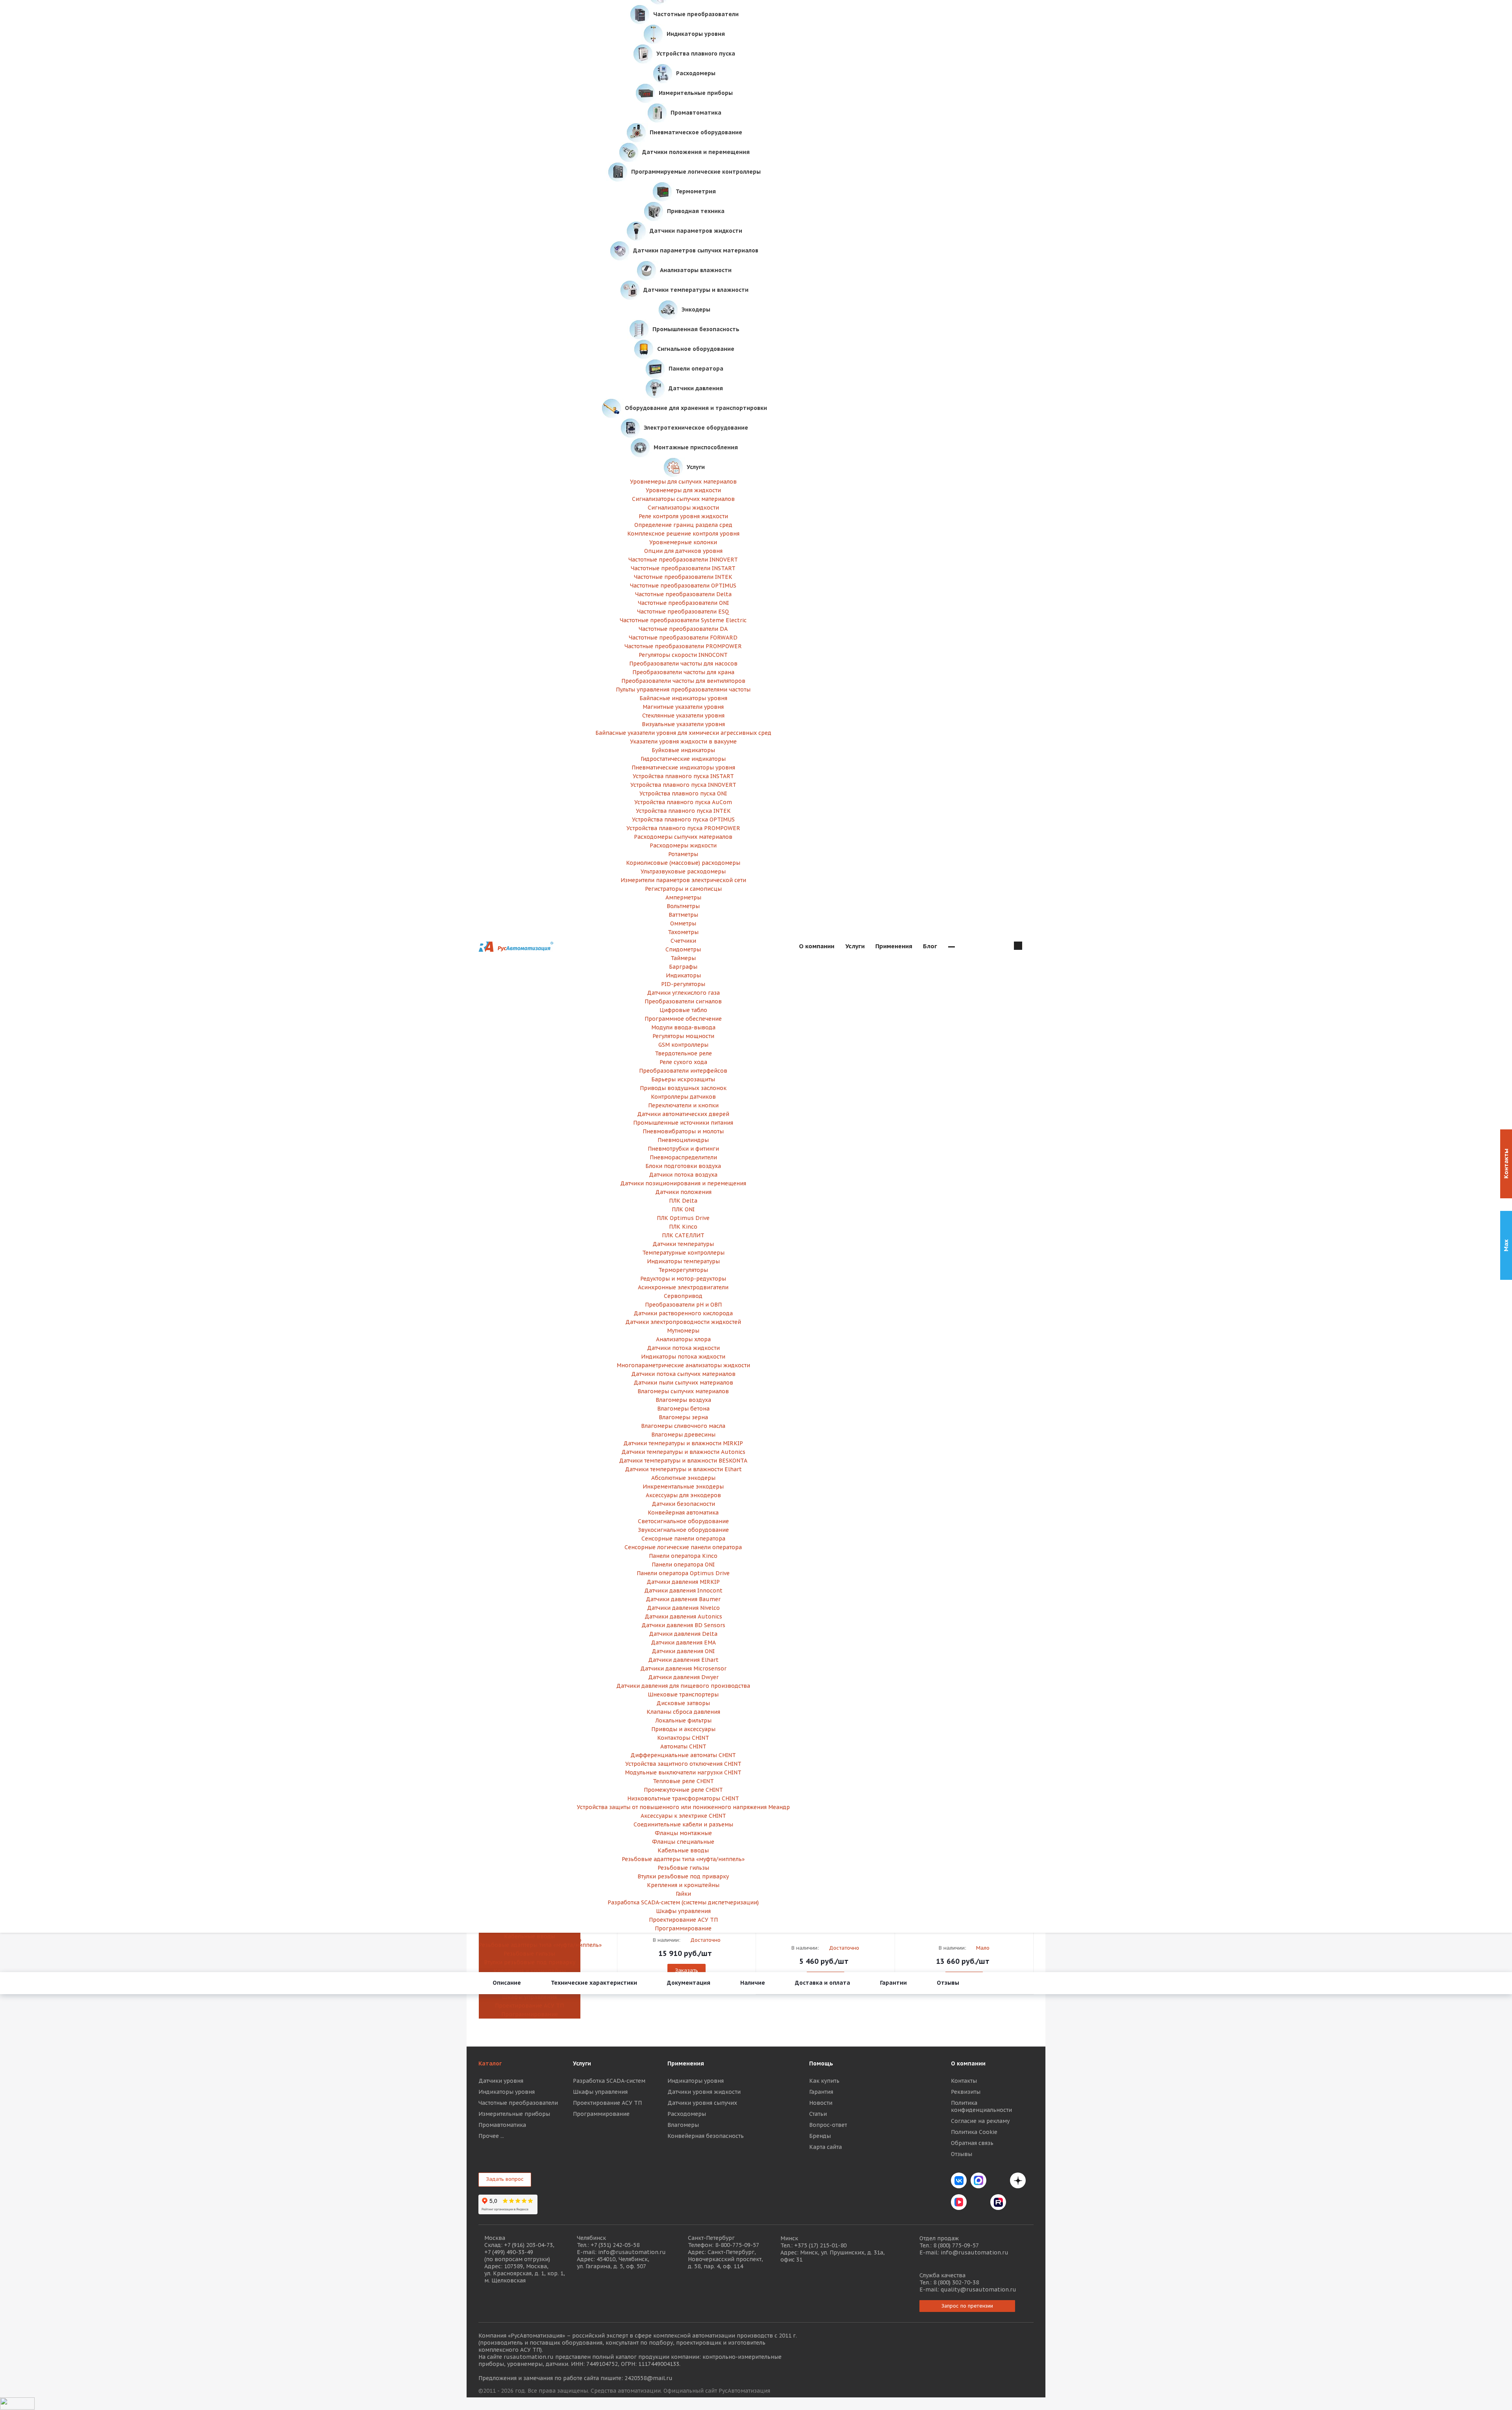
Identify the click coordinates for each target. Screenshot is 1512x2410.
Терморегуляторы (683, 1270)
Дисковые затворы (683, 1703)
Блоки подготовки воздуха (683, 1166)
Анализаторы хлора (683, 1339)
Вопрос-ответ (828, 2125)
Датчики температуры (683, 1244)
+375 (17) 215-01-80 (820, 2245)
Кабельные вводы (530, 1936)
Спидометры (683, 949)
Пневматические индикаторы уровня (683, 767)
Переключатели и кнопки (683, 1105)
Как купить (824, 2081)
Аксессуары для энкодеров (683, 1495)
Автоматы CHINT (683, 1746)
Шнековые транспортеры (683, 1694)
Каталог (490, 2063)
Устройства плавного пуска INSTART (683, 776)
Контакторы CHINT (683, 1738)
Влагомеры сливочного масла (683, 1426)
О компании (968, 2063)
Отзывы (962, 2154)
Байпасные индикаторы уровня (683, 698)
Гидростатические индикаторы (683, 759)
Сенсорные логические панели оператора (683, 1547)
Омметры (683, 923)
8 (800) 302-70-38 (956, 2282)
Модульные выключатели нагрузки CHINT (683, 1772)
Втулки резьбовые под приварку (530, 1962)
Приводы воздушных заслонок (683, 1088)
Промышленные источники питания (683, 1123)
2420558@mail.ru (649, 2378)
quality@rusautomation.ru (978, 2289)
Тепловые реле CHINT (683, 1781)
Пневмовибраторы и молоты (683, 1131)
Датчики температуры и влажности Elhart (683, 1469)
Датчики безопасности (683, 1504)
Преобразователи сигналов (683, 1001)
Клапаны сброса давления (683, 1712)
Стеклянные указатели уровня (683, 716)
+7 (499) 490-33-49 (509, 2252)
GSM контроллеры (683, 1045)
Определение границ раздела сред (683, 525)
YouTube (978, 2202)
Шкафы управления (529, 1997)
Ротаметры (683, 854)
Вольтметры (683, 906)
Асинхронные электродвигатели (683, 1287)
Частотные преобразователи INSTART (683, 568)
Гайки (683, 1894)
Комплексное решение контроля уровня (683, 534)
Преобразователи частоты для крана (683, 672)
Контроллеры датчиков (683, 1097)
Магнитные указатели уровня (683, 707)
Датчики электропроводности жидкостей (683, 1322)
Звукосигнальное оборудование (683, 1530)
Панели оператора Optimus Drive (683, 1573)
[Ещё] (951, 947)
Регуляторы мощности (683, 1036)
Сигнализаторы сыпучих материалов (683, 499)
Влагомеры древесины (683, 1435)
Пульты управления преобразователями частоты (683, 690)
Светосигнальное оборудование (683, 1521)
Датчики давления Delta (683, 1634)
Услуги (582, 2063)
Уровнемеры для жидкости (683, 490)
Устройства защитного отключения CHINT (683, 1764)
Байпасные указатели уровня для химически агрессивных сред (683, 733)
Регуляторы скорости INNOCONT (683, 655)
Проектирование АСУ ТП (529, 2006)
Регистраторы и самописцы (683, 889)
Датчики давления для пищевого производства (683, 1686)
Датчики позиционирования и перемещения (683, 1183)
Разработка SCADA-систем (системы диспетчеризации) (683, 1902)
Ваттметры (683, 915)
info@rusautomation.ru (632, 2252)
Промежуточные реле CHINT (683, 1790)
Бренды (820, 2136)
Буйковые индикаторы (683, 750)
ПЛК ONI (683, 1209)
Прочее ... (491, 2136)
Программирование (530, 2014)
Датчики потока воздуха (683, 1175)
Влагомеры (683, 2125)
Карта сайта (825, 2147)
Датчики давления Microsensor (683, 1668)
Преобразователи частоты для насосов (683, 664)
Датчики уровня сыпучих (702, 2103)
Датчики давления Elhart (683, 1660)
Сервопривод (683, 1296)
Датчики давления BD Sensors (683, 1625)
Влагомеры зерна (683, 1417)
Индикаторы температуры (683, 1261)
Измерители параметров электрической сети (683, 880)
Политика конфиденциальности (981, 2106)
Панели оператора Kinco (683, 1556)
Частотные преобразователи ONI (683, 603)
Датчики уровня (501, 2081)
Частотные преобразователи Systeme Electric (683, 620)
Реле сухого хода (683, 1062)
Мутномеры (683, 1331)
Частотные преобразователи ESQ (683, 612)
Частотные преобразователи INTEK (683, 577)
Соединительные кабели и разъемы (683, 1824)
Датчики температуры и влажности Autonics (683, 1452)
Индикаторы (683, 975)
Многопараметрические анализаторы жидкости (683, 1365)
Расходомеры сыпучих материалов (683, 837)
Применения (686, 2063)
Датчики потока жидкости (683, 1348)
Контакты (964, 2081)
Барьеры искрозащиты (683, 1079)
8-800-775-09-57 (737, 2245)
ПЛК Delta (683, 1201)
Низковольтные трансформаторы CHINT (683, 1798)
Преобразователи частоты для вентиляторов (683, 681)
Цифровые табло (683, 1010)
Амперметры (683, 897)
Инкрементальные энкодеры (683, 1487)
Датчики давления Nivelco (683, 1608)
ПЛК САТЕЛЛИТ (683, 1235)
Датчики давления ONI (683, 1651)
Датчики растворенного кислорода (683, 1313)
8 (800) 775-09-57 (956, 2245)
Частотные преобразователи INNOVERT (683, 560)
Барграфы (683, 967)
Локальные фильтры (683, 1720)
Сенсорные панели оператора (683, 1539)
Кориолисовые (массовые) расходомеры (683, 863)
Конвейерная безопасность (706, 2136)
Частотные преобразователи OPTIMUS (683, 586)
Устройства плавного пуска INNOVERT (683, 785)
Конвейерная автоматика (683, 1513)
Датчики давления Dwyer (683, 1677)
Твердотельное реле (683, 1053)
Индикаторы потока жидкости (683, 1357)
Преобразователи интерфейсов (683, 1071)
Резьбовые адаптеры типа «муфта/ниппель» (529, 1945)
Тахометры (683, 932)
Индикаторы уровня (507, 2092)
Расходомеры (687, 2114)
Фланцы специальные (683, 1842)
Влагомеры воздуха (683, 1400)
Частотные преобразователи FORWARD (683, 638)
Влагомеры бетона (683, 1409)
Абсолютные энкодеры (683, 1478)
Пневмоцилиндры (683, 1140)
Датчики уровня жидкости (704, 2092)
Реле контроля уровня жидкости (683, 516)
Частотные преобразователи (518, 2103)
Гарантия (821, 2092)
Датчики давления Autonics (683, 1617)
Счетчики (683, 941)
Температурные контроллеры (683, 1253)
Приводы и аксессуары (683, 1729)
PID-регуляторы (683, 984)
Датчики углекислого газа (683, 993)
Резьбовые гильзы (529, 1954)
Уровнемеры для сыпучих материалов (683, 482)
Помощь (821, 2063)
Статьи (818, 2114)
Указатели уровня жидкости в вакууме (683, 742)
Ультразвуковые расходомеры (683, 871)
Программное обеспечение (683, 1019)
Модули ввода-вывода (683, 1027)
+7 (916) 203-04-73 (528, 2245)
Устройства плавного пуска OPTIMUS (683, 819)
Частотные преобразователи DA (683, 629)
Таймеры (683, 958)
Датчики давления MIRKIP (683, 1582)
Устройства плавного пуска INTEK (683, 811)
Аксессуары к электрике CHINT (683, 1816)
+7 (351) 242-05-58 (615, 2245)
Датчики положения (683, 1192)
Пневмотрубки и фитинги (683, 1149)
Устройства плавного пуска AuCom (683, 802)
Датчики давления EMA (683, 1643)
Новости (821, 2103)
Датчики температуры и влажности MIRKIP (683, 1443)
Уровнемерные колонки (683, 542)
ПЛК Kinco (683, 1227)
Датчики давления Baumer (683, 1599)
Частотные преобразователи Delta (683, 594)
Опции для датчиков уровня (683, 551)
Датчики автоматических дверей (683, 1114)
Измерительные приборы (514, 2114)
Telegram (998, 2180)
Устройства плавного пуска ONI (683, 793)
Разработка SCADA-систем (609, 2081)
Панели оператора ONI (683, 1565)
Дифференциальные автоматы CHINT (683, 1755)
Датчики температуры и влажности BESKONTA (683, 1461)
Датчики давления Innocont (683, 1591)
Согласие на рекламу (980, 2121)
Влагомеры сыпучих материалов (683, 1391)
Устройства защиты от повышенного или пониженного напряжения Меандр (683, 1807)
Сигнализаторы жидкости (683, 508)
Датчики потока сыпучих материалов (683, 1374)
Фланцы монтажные (683, 1833)
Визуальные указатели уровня (683, 724)
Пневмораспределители (683, 1157)
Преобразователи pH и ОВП (683, 1305)
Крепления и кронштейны (530, 1971)
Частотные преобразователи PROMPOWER (683, 646)
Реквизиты (966, 2092)
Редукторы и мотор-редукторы (683, 1279)
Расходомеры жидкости (683, 845)
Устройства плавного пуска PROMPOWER (683, 828)
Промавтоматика (502, 2125)
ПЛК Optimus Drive (683, 1218)
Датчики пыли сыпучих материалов (683, 1383)
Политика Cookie (974, 2132)
